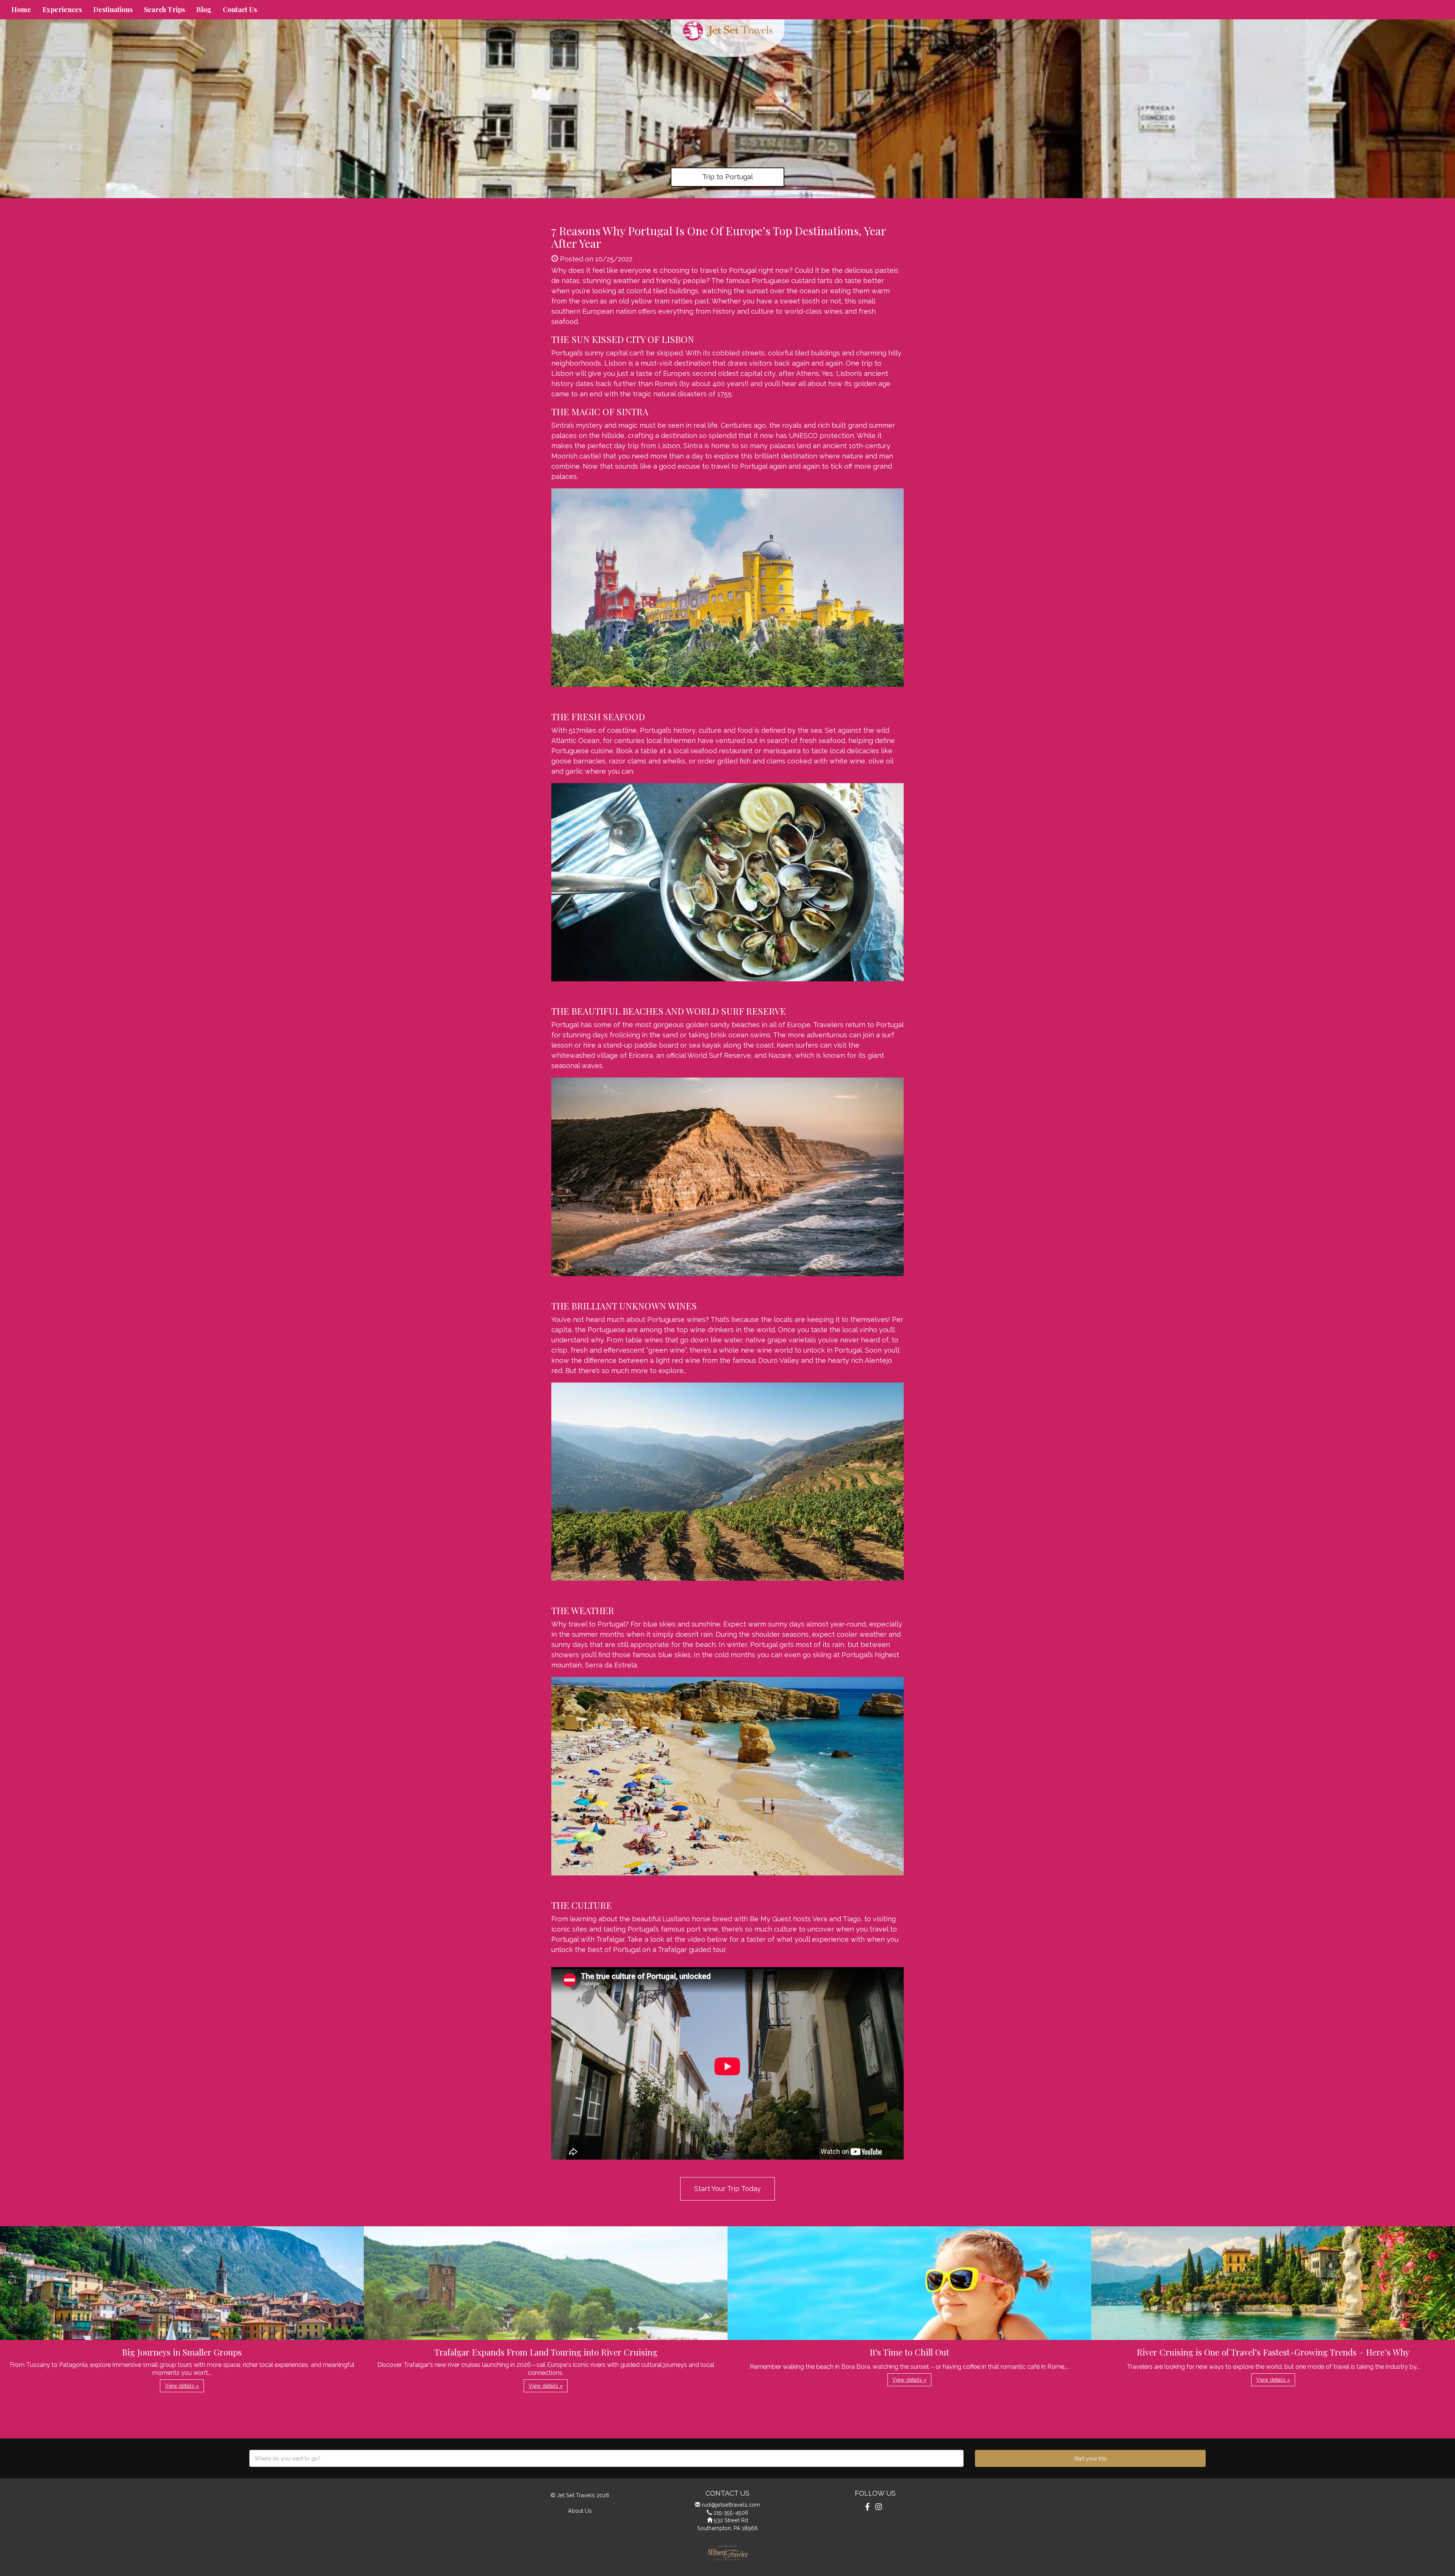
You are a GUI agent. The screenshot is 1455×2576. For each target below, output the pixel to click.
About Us (580, 2511)
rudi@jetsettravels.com (731, 2505)
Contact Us (240, 9)
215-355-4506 (731, 2513)
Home (21, 9)
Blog (204, 9)
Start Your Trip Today (727, 2189)
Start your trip (1090, 2459)
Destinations (113, 9)
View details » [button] (182, 2386)
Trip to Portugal (727, 177)
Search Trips (164, 9)
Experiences (62, 9)
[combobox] (606, 2458)
